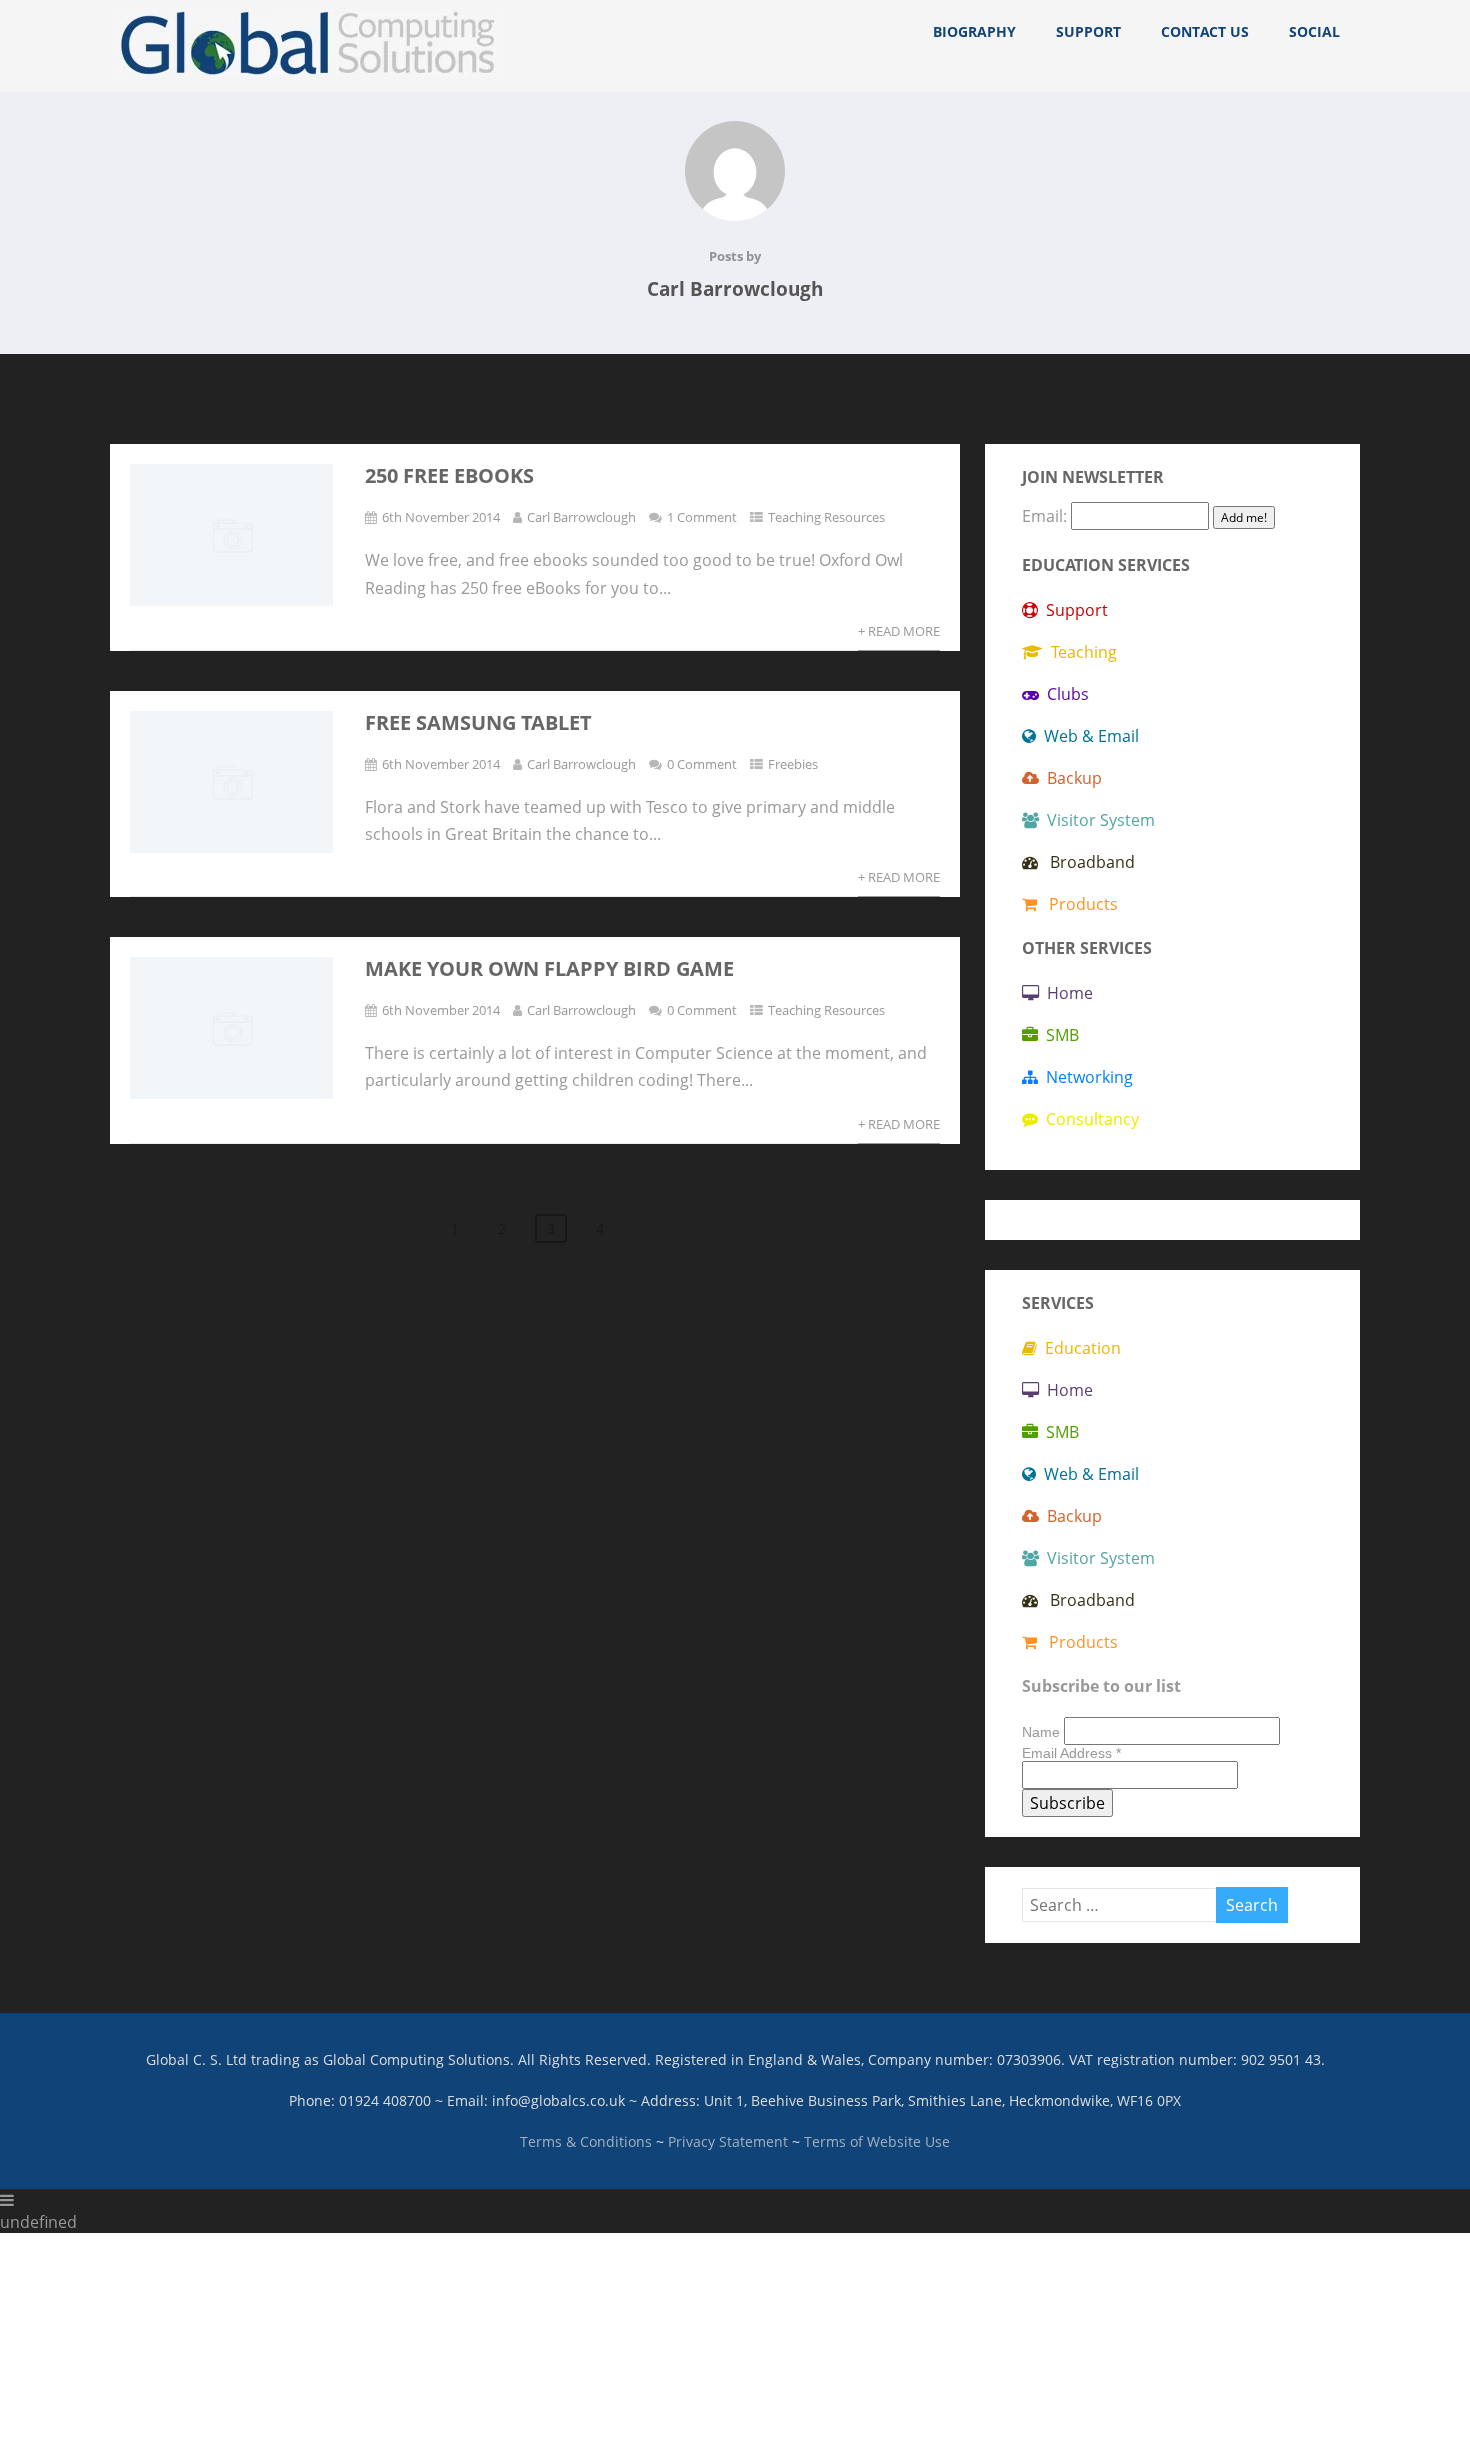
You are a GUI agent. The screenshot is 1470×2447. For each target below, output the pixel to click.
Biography (974, 31)
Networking (1085, 1077)
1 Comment (702, 517)
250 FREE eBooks (449, 475)
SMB (1058, 1035)
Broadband (1086, 862)
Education (1079, 1348)
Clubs (1064, 694)
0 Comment (702, 764)
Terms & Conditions (586, 2141)
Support (1088, 31)
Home (1066, 993)
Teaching (1080, 652)
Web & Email (1087, 736)
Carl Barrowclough (581, 517)
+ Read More (899, 631)
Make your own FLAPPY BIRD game (549, 968)
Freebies (793, 764)
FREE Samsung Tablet (478, 722)
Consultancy (1088, 1119)
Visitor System (1097, 820)
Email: (1046, 516)
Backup (1070, 778)
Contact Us (1205, 31)
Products (1077, 904)
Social (1314, 31)
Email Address (1071, 1753)
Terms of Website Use (877, 2141)
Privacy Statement (728, 2141)
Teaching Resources (826, 517)
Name (1043, 1732)
